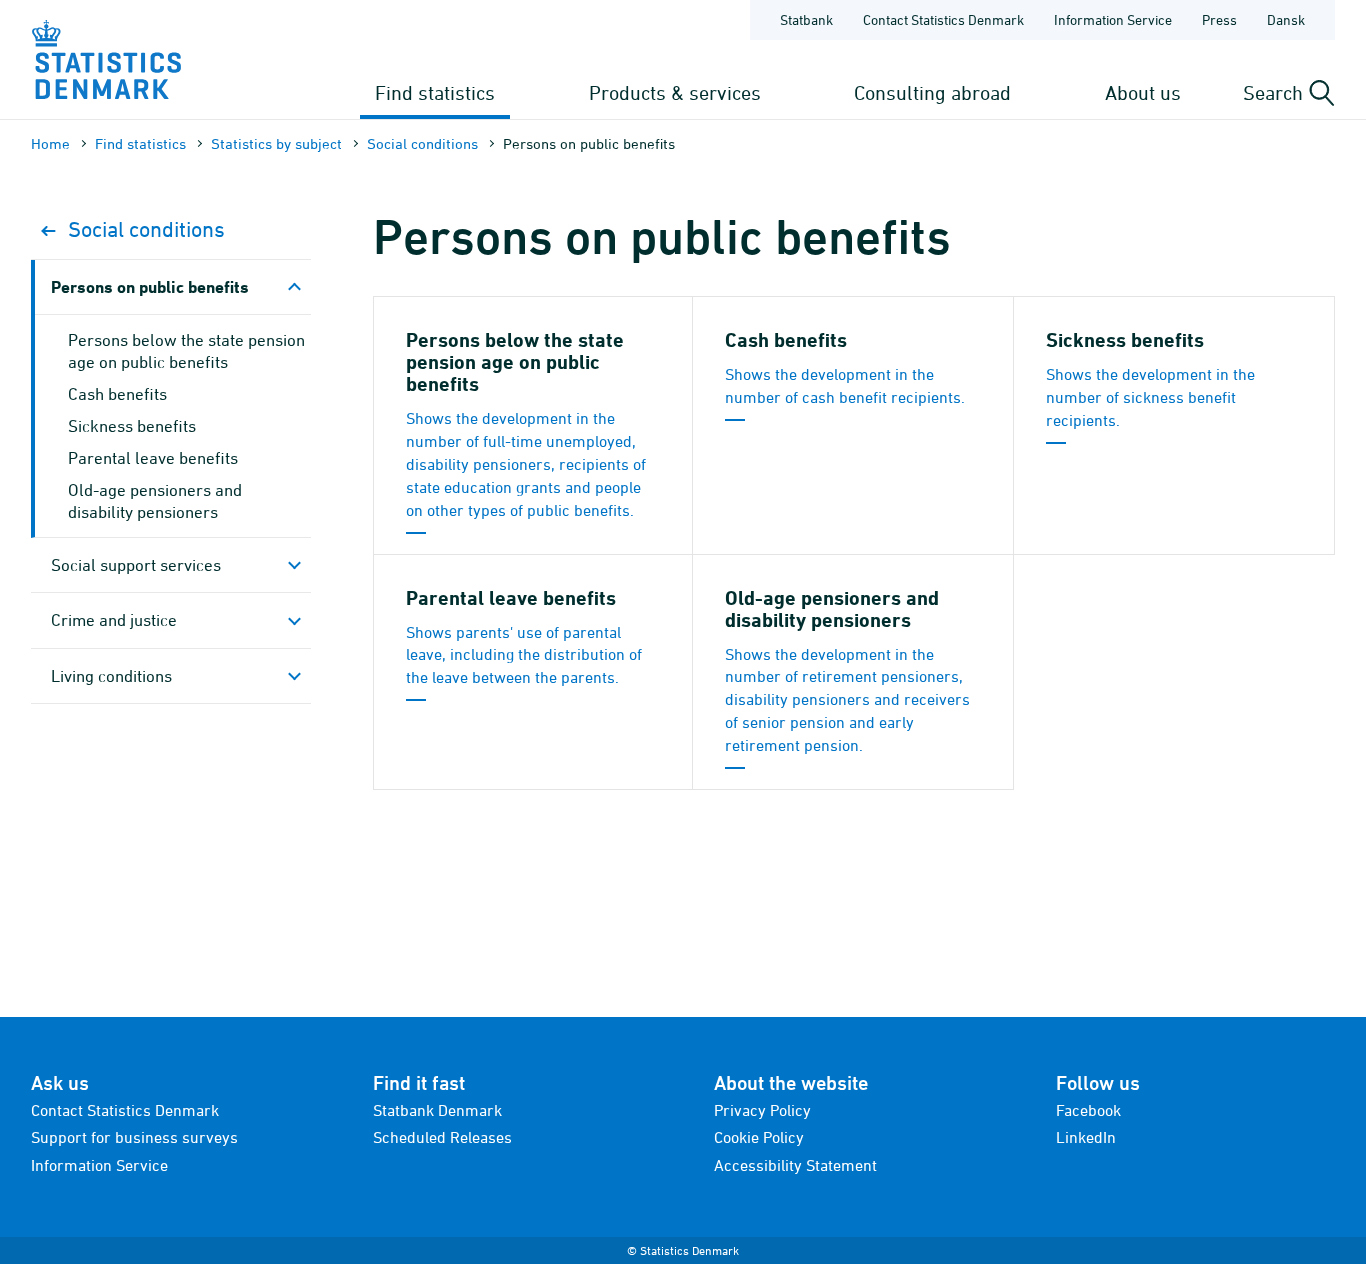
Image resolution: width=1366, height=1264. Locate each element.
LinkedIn (1086, 1137)
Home (50, 143)
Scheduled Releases (442, 1137)
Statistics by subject (276, 143)
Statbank (806, 19)
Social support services (136, 565)
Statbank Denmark (437, 1110)
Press (1219, 19)
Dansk (1286, 19)
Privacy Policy (762, 1110)
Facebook (1088, 1110)
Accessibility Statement (795, 1165)
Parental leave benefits (153, 458)
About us (1143, 92)
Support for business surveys (134, 1137)
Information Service (1113, 19)
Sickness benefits (132, 426)
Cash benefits (117, 394)
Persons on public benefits (150, 286)
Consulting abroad (932, 92)
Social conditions (422, 143)
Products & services (675, 92)
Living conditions (111, 676)
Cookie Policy (759, 1137)
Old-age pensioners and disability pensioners (155, 501)
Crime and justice (114, 620)
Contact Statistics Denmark (943, 19)
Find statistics (435, 92)
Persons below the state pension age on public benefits (186, 351)
